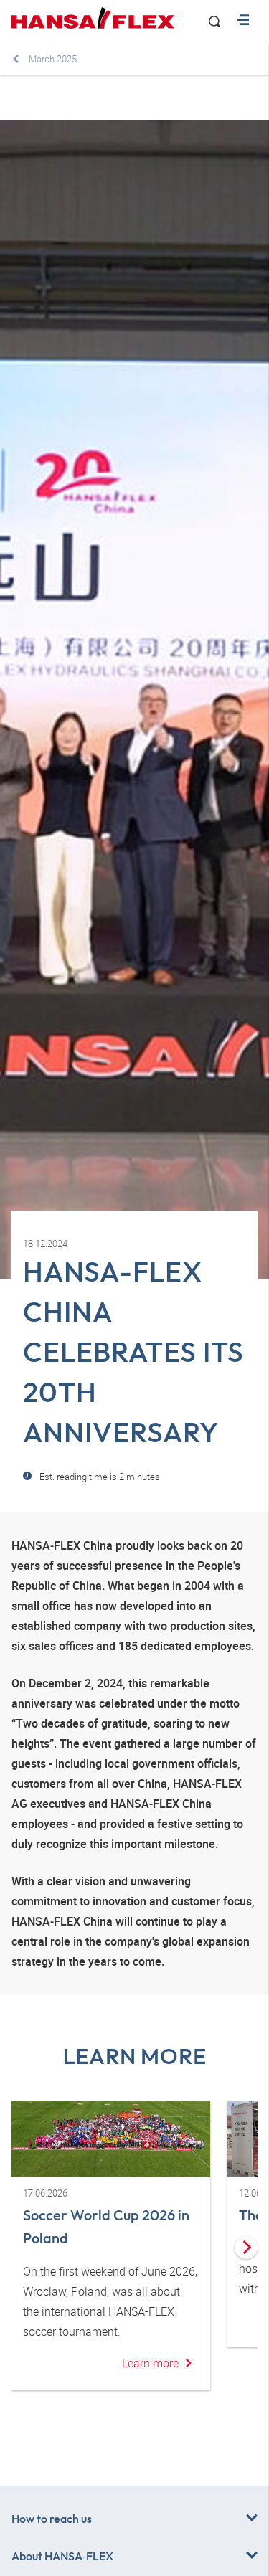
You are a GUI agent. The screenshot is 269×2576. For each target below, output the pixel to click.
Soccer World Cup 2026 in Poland (106, 2226)
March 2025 (53, 59)
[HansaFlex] (93, 18)
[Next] (246, 2248)
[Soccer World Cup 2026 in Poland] (111, 2139)
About (62, 2556)
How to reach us (52, 2519)
